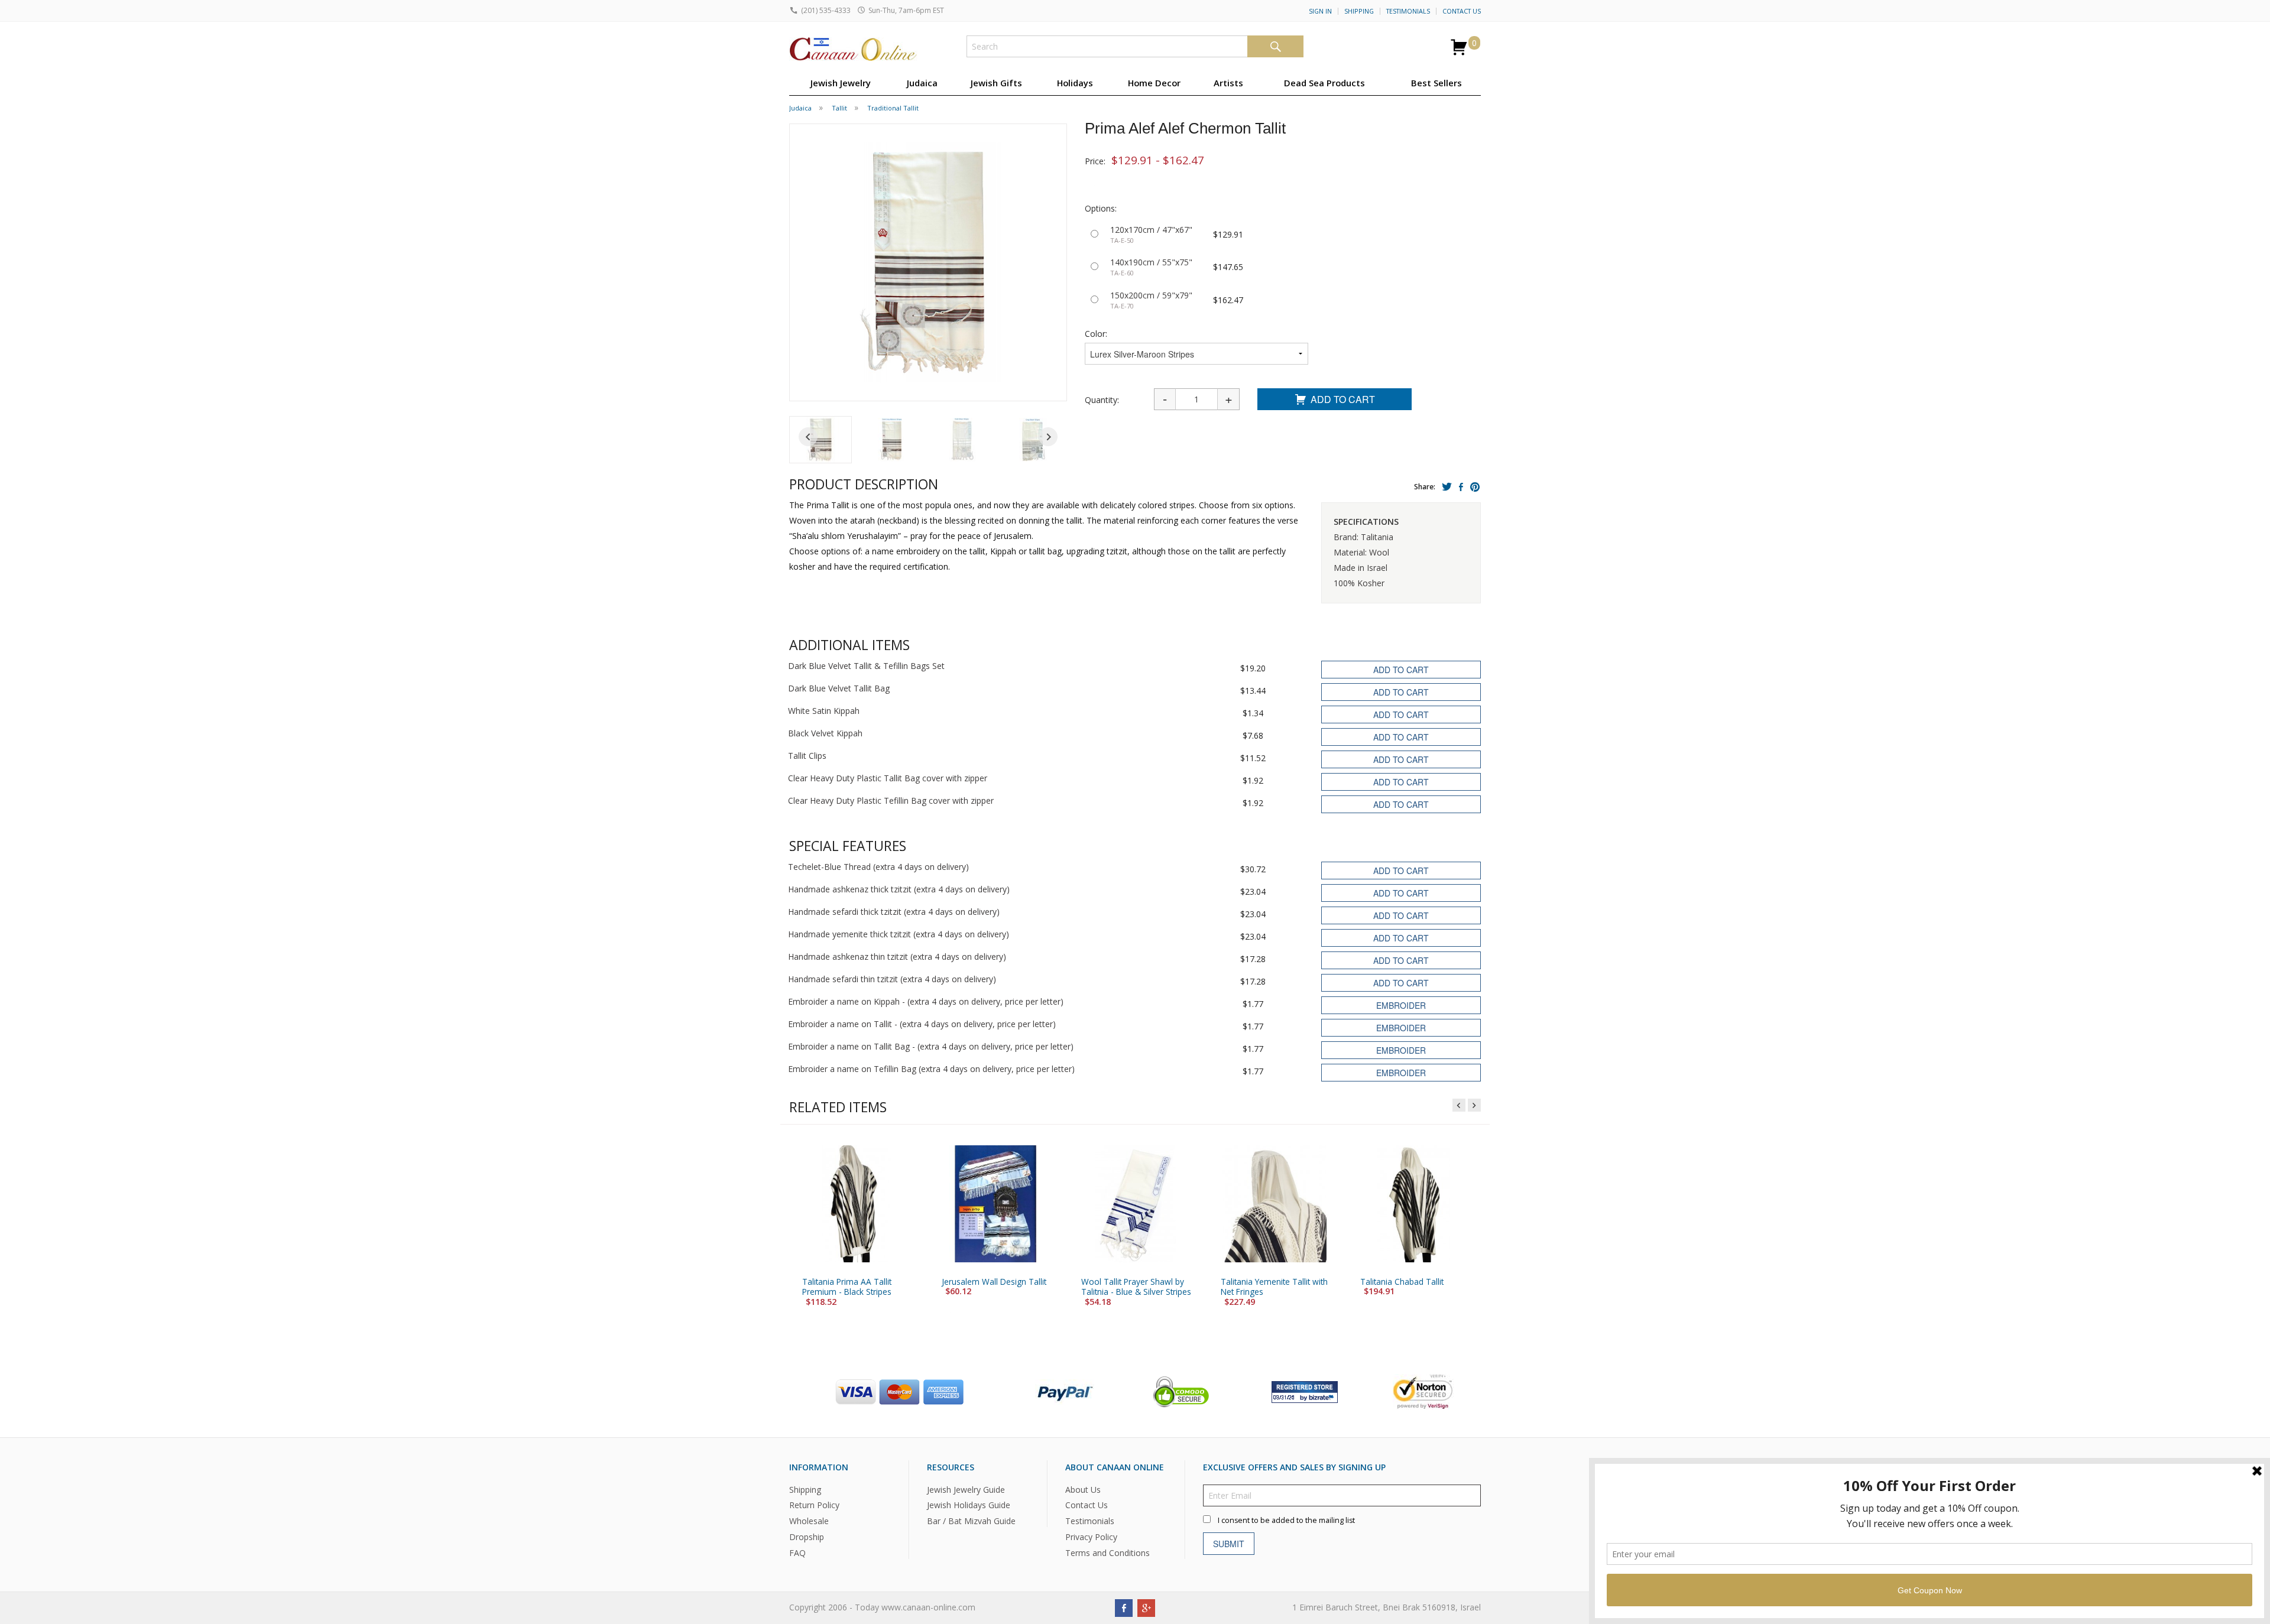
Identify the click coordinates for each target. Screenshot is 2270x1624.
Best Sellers (1436, 83)
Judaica (922, 83)
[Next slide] (1048, 437)
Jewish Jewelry (841, 83)
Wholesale (809, 1521)
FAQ (797, 1553)
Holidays (1075, 83)
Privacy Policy (1091, 1537)
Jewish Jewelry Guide (966, 1489)
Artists (1228, 83)
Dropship (807, 1537)
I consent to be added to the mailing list (1286, 1520)
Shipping (1359, 11)
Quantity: (1102, 400)
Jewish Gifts (996, 83)
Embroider (1401, 1005)
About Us (1083, 1489)
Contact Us (1462, 11)
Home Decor (1154, 83)
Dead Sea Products (1324, 83)
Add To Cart (1343, 399)
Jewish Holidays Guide (969, 1505)
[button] (821, 440)
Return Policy (814, 1505)
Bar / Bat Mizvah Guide (971, 1521)
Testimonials (1408, 11)
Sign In (1320, 11)
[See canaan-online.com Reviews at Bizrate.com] (1305, 1390)
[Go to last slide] (808, 437)
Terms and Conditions (1108, 1553)
